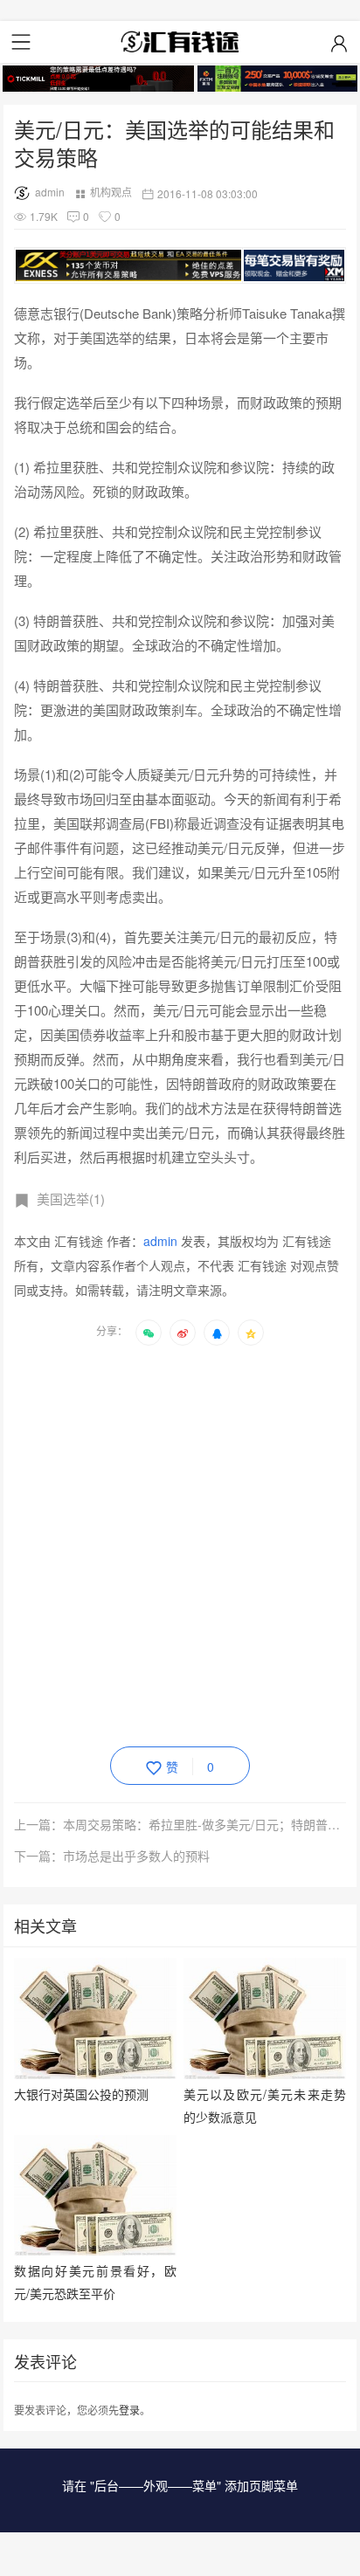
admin (50, 192)
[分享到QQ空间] (251, 1333)
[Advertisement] (180, 1543)
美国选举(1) (71, 1198)
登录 (129, 2410)
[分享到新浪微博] (183, 1333)
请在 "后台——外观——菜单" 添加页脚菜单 (180, 2485)
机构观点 (111, 192)
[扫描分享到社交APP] (149, 1333)
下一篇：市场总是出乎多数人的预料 (112, 1856)
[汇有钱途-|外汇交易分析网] (180, 42)
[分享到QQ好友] (217, 1333)
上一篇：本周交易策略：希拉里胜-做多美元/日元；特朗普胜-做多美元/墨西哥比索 (180, 1824)
